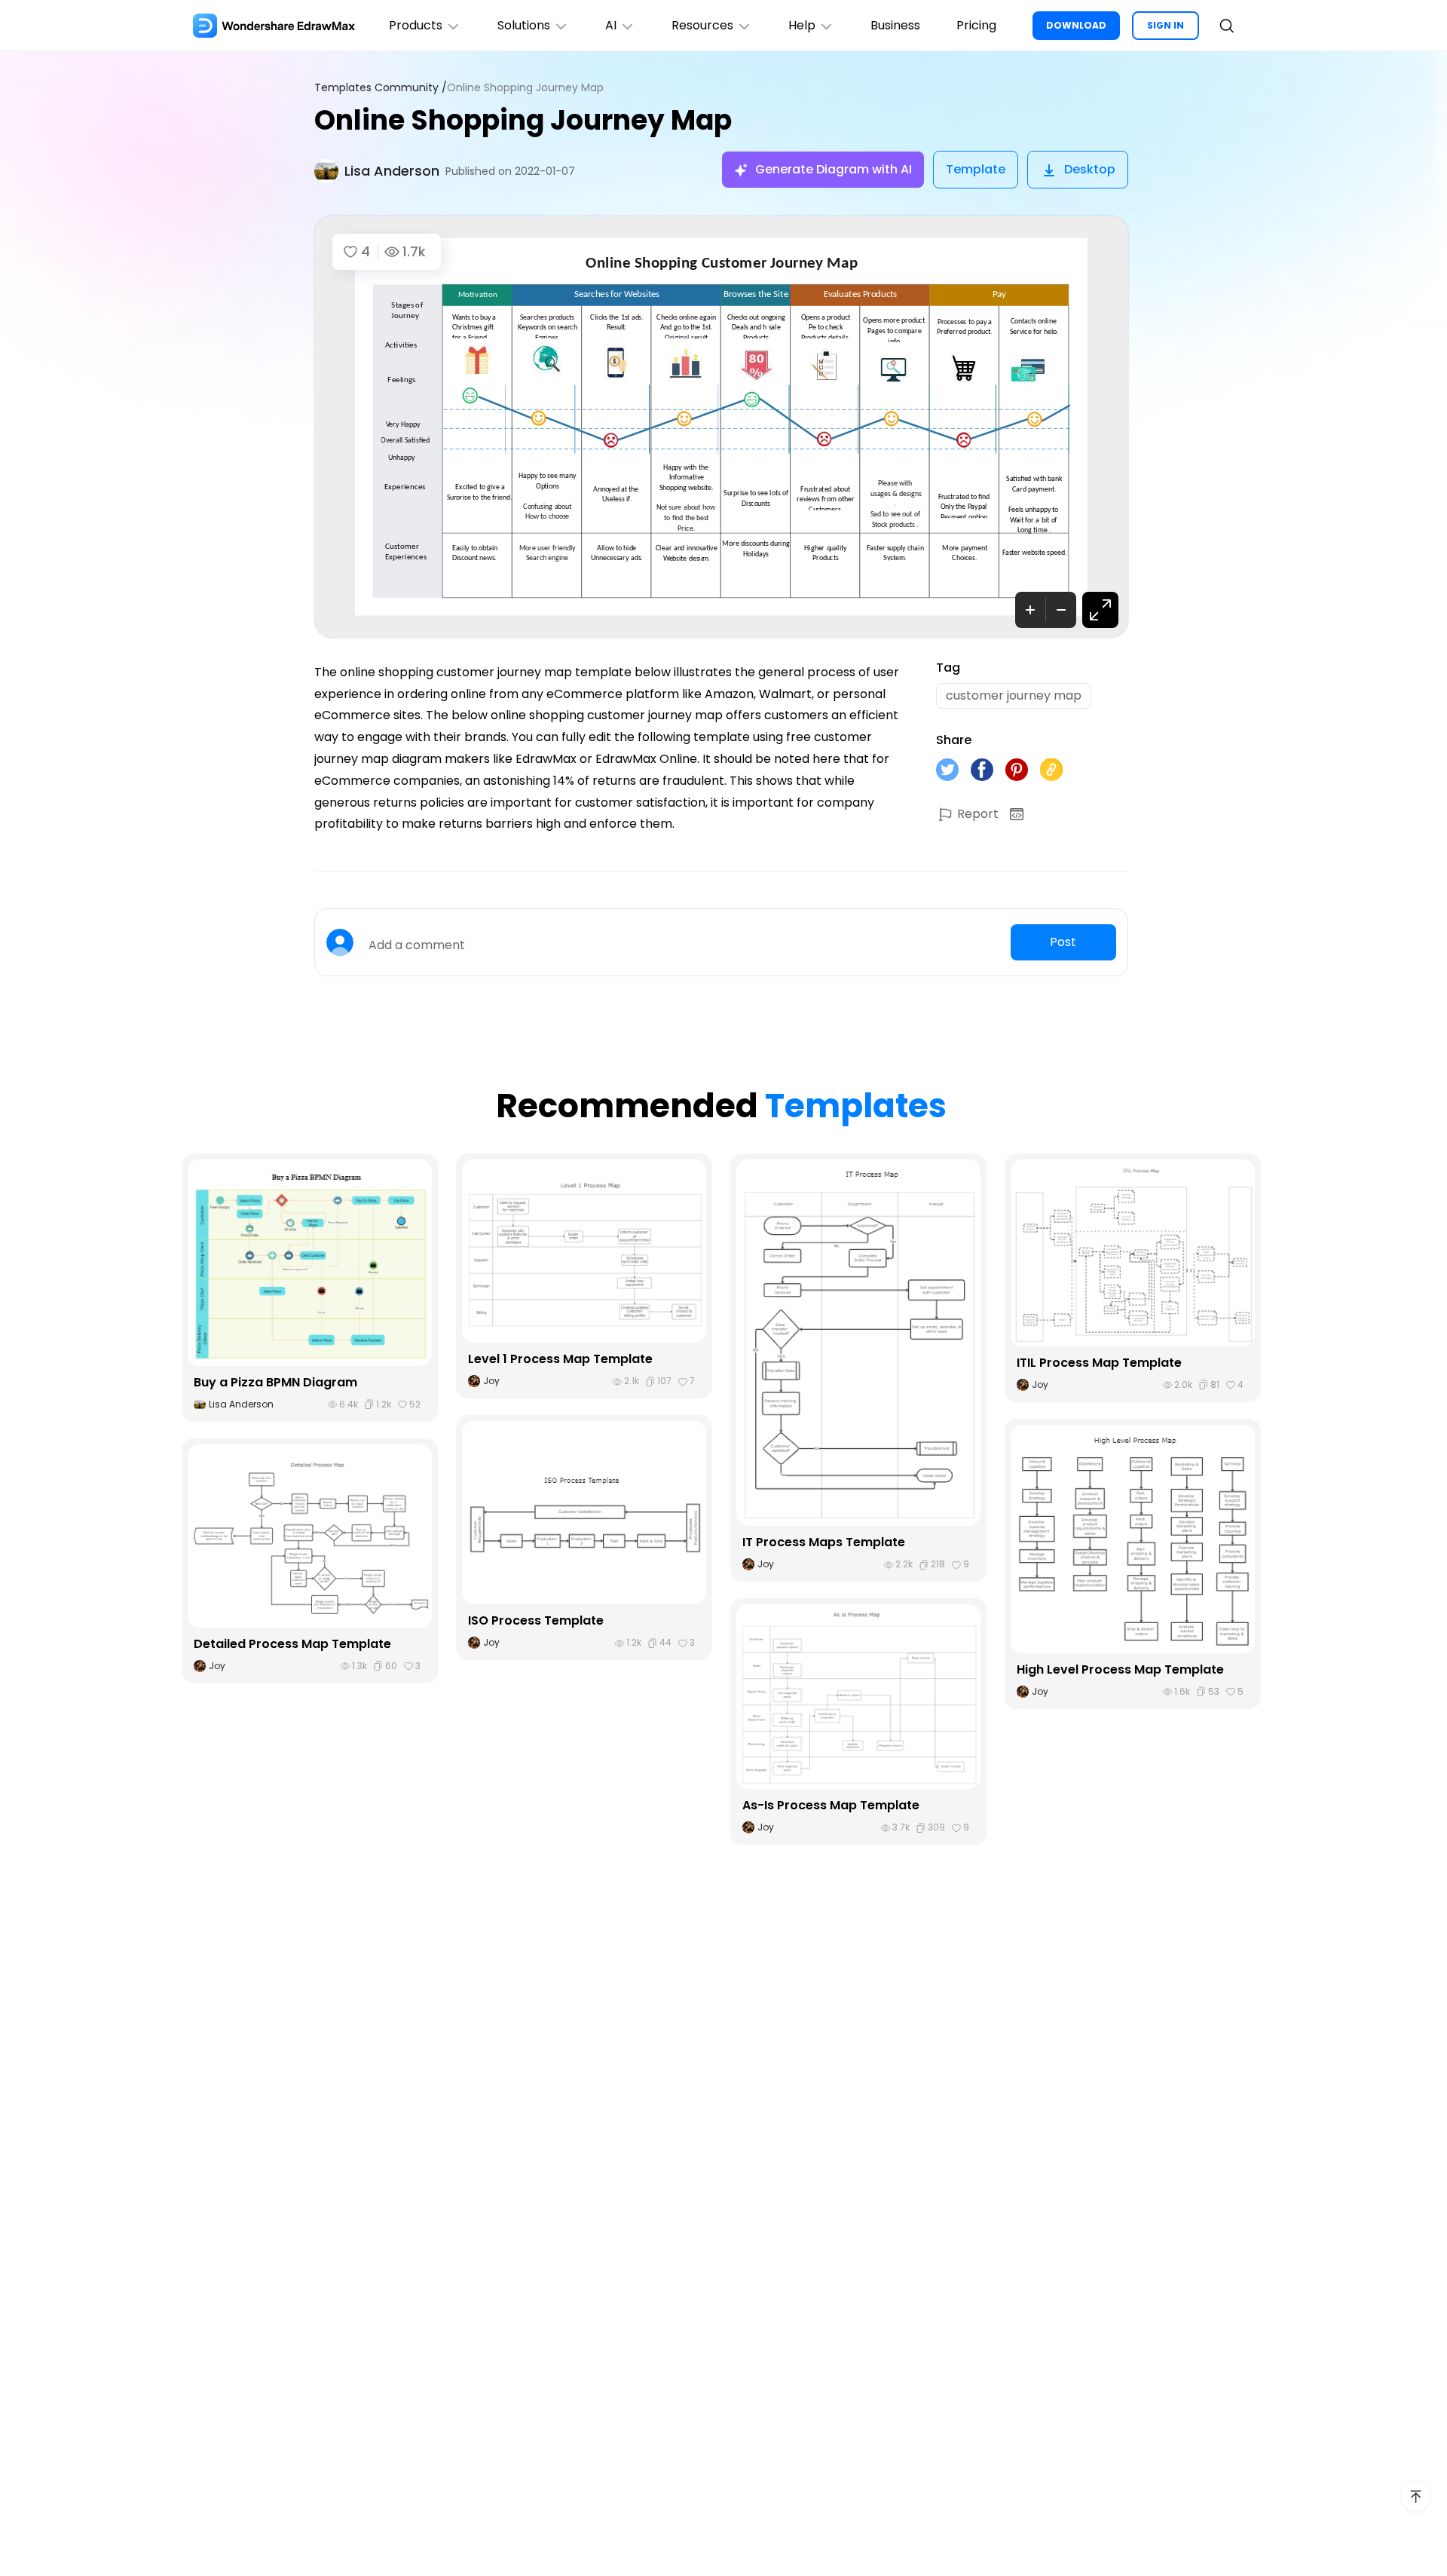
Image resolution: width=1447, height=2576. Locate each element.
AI (611, 25)
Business (895, 25)
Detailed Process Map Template (292, 1644)
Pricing (976, 25)
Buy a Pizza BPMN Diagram (275, 1382)
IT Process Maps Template (824, 1542)
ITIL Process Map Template (1099, 1363)
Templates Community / (381, 88)
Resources (702, 25)
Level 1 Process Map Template (560, 1359)
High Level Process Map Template (1120, 1669)
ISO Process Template (536, 1620)
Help (802, 25)
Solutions (524, 25)
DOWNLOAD (1076, 25)
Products (416, 25)
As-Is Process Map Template (831, 1805)
